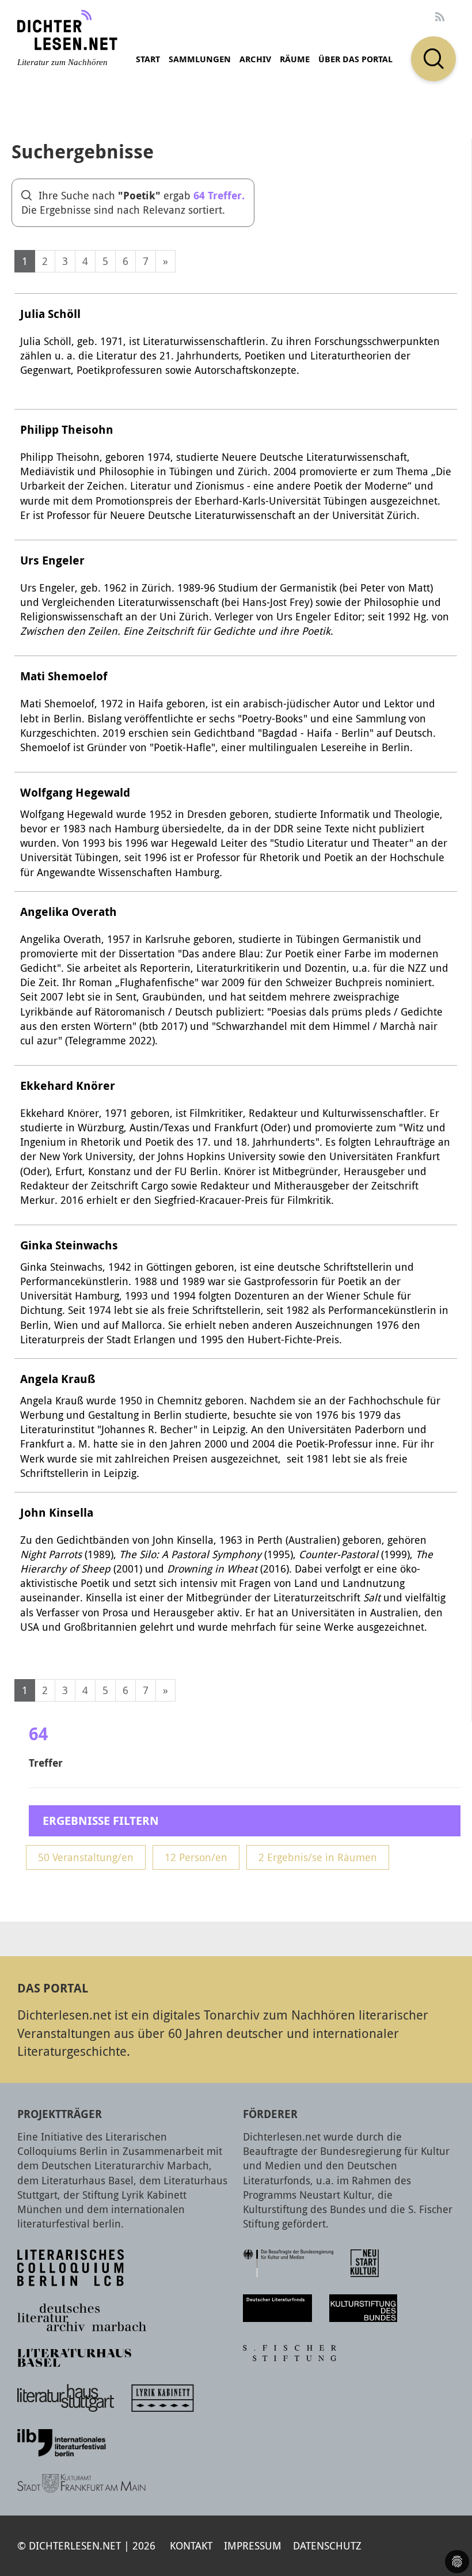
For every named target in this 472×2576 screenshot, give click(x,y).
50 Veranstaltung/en (86, 1857)
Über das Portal (355, 59)
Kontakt (191, 2545)
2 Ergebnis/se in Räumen (318, 1857)
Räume (295, 59)
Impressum (253, 2545)
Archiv (255, 59)
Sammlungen (200, 59)
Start (148, 59)
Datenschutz (327, 2545)
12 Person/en (196, 1857)
